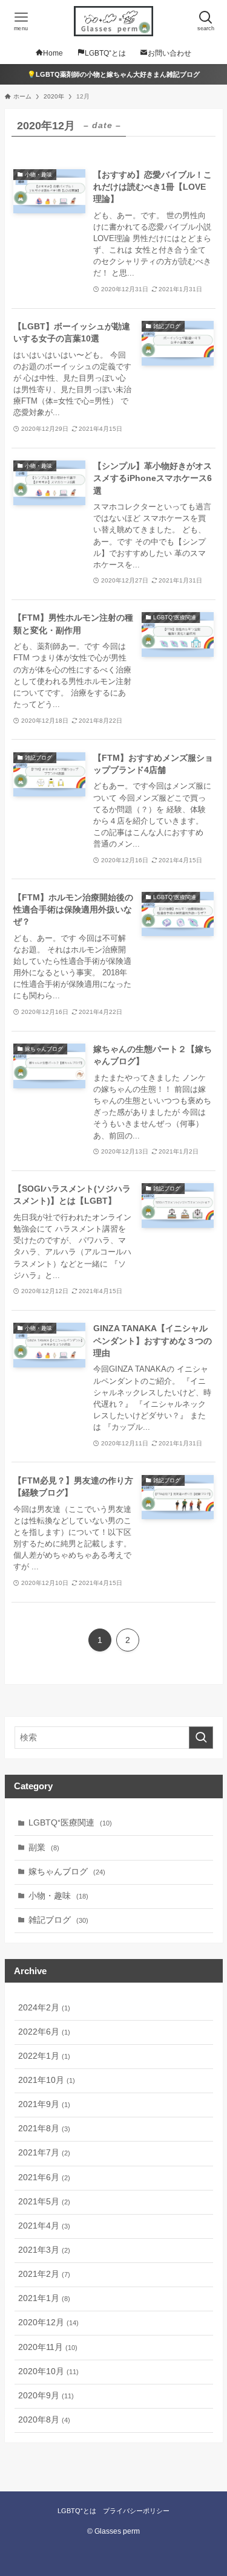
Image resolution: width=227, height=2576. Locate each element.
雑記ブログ (58, 1920)
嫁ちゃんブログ (67, 1872)
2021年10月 (47, 2080)
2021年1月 (44, 2298)
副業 (44, 1848)
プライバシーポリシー (136, 2511)
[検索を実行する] (201, 1738)
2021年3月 (44, 2250)
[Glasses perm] (114, 21)
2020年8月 (44, 2420)
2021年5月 (44, 2202)
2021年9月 (44, 2104)
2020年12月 (48, 2323)
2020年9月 (46, 2396)
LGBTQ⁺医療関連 (70, 1823)
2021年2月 (44, 2274)
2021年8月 (44, 2129)
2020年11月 (48, 2347)
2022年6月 (44, 2032)
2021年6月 (44, 2177)
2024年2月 (44, 2008)
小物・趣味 (58, 1896)
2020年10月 (48, 2371)
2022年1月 (44, 2056)
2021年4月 (44, 2226)
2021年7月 (44, 2153)
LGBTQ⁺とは (77, 2511)
